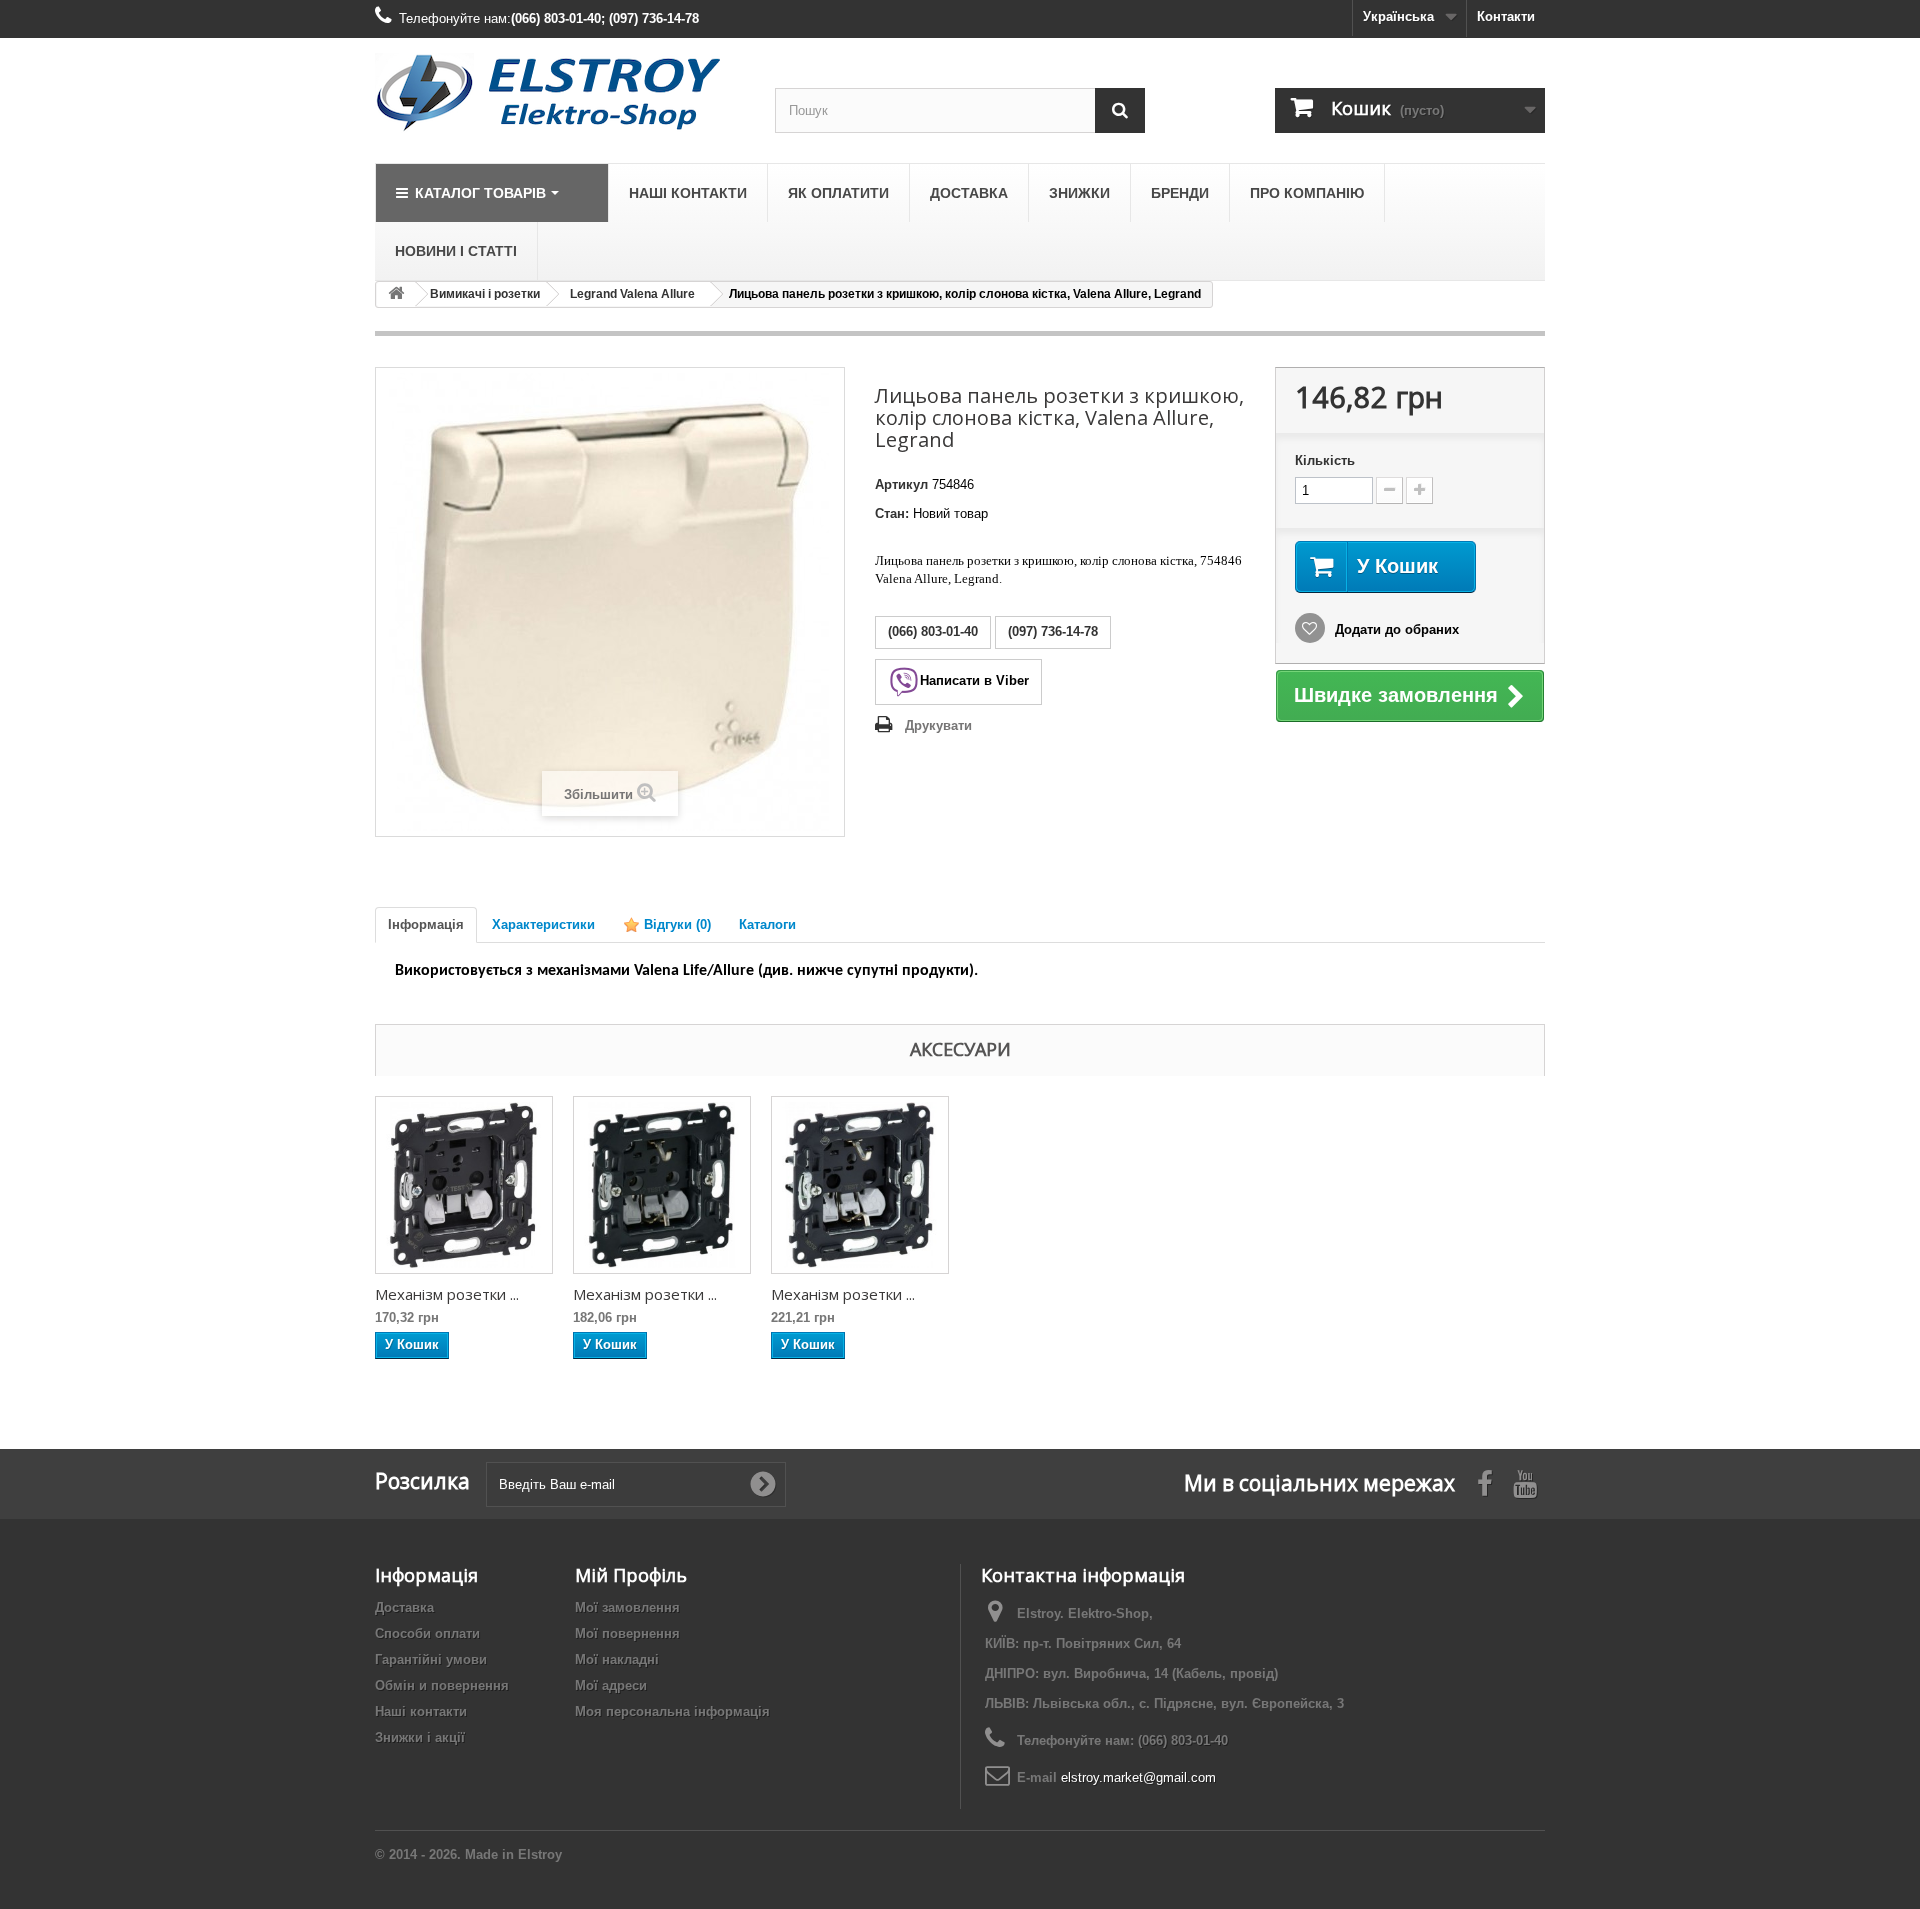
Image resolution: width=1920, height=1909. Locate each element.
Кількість (1325, 460)
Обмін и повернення (442, 1685)
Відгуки (675, 924)
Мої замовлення (627, 1607)
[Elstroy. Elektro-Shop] (560, 93)
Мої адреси (611, 1685)
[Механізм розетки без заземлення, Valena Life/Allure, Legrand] (464, 1185)
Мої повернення (627, 1633)
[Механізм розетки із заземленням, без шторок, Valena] (662, 1185)
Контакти (1506, 16)
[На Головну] (396, 294)
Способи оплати (427, 1633)
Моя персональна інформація (672, 1711)
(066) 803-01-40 (1183, 1740)
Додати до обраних (1395, 629)
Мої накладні (617, 1659)
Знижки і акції (420, 1737)
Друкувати (938, 725)
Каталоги (767, 924)
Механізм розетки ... (447, 1294)
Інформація (426, 924)
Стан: (892, 513)
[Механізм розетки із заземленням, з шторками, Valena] (860, 1185)
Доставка (404, 1607)
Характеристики (543, 924)
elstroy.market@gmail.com (1138, 1777)
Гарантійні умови (431, 1659)
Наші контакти (421, 1711)
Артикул (901, 484)
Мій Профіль (631, 1575)
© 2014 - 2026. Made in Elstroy (468, 1854)
